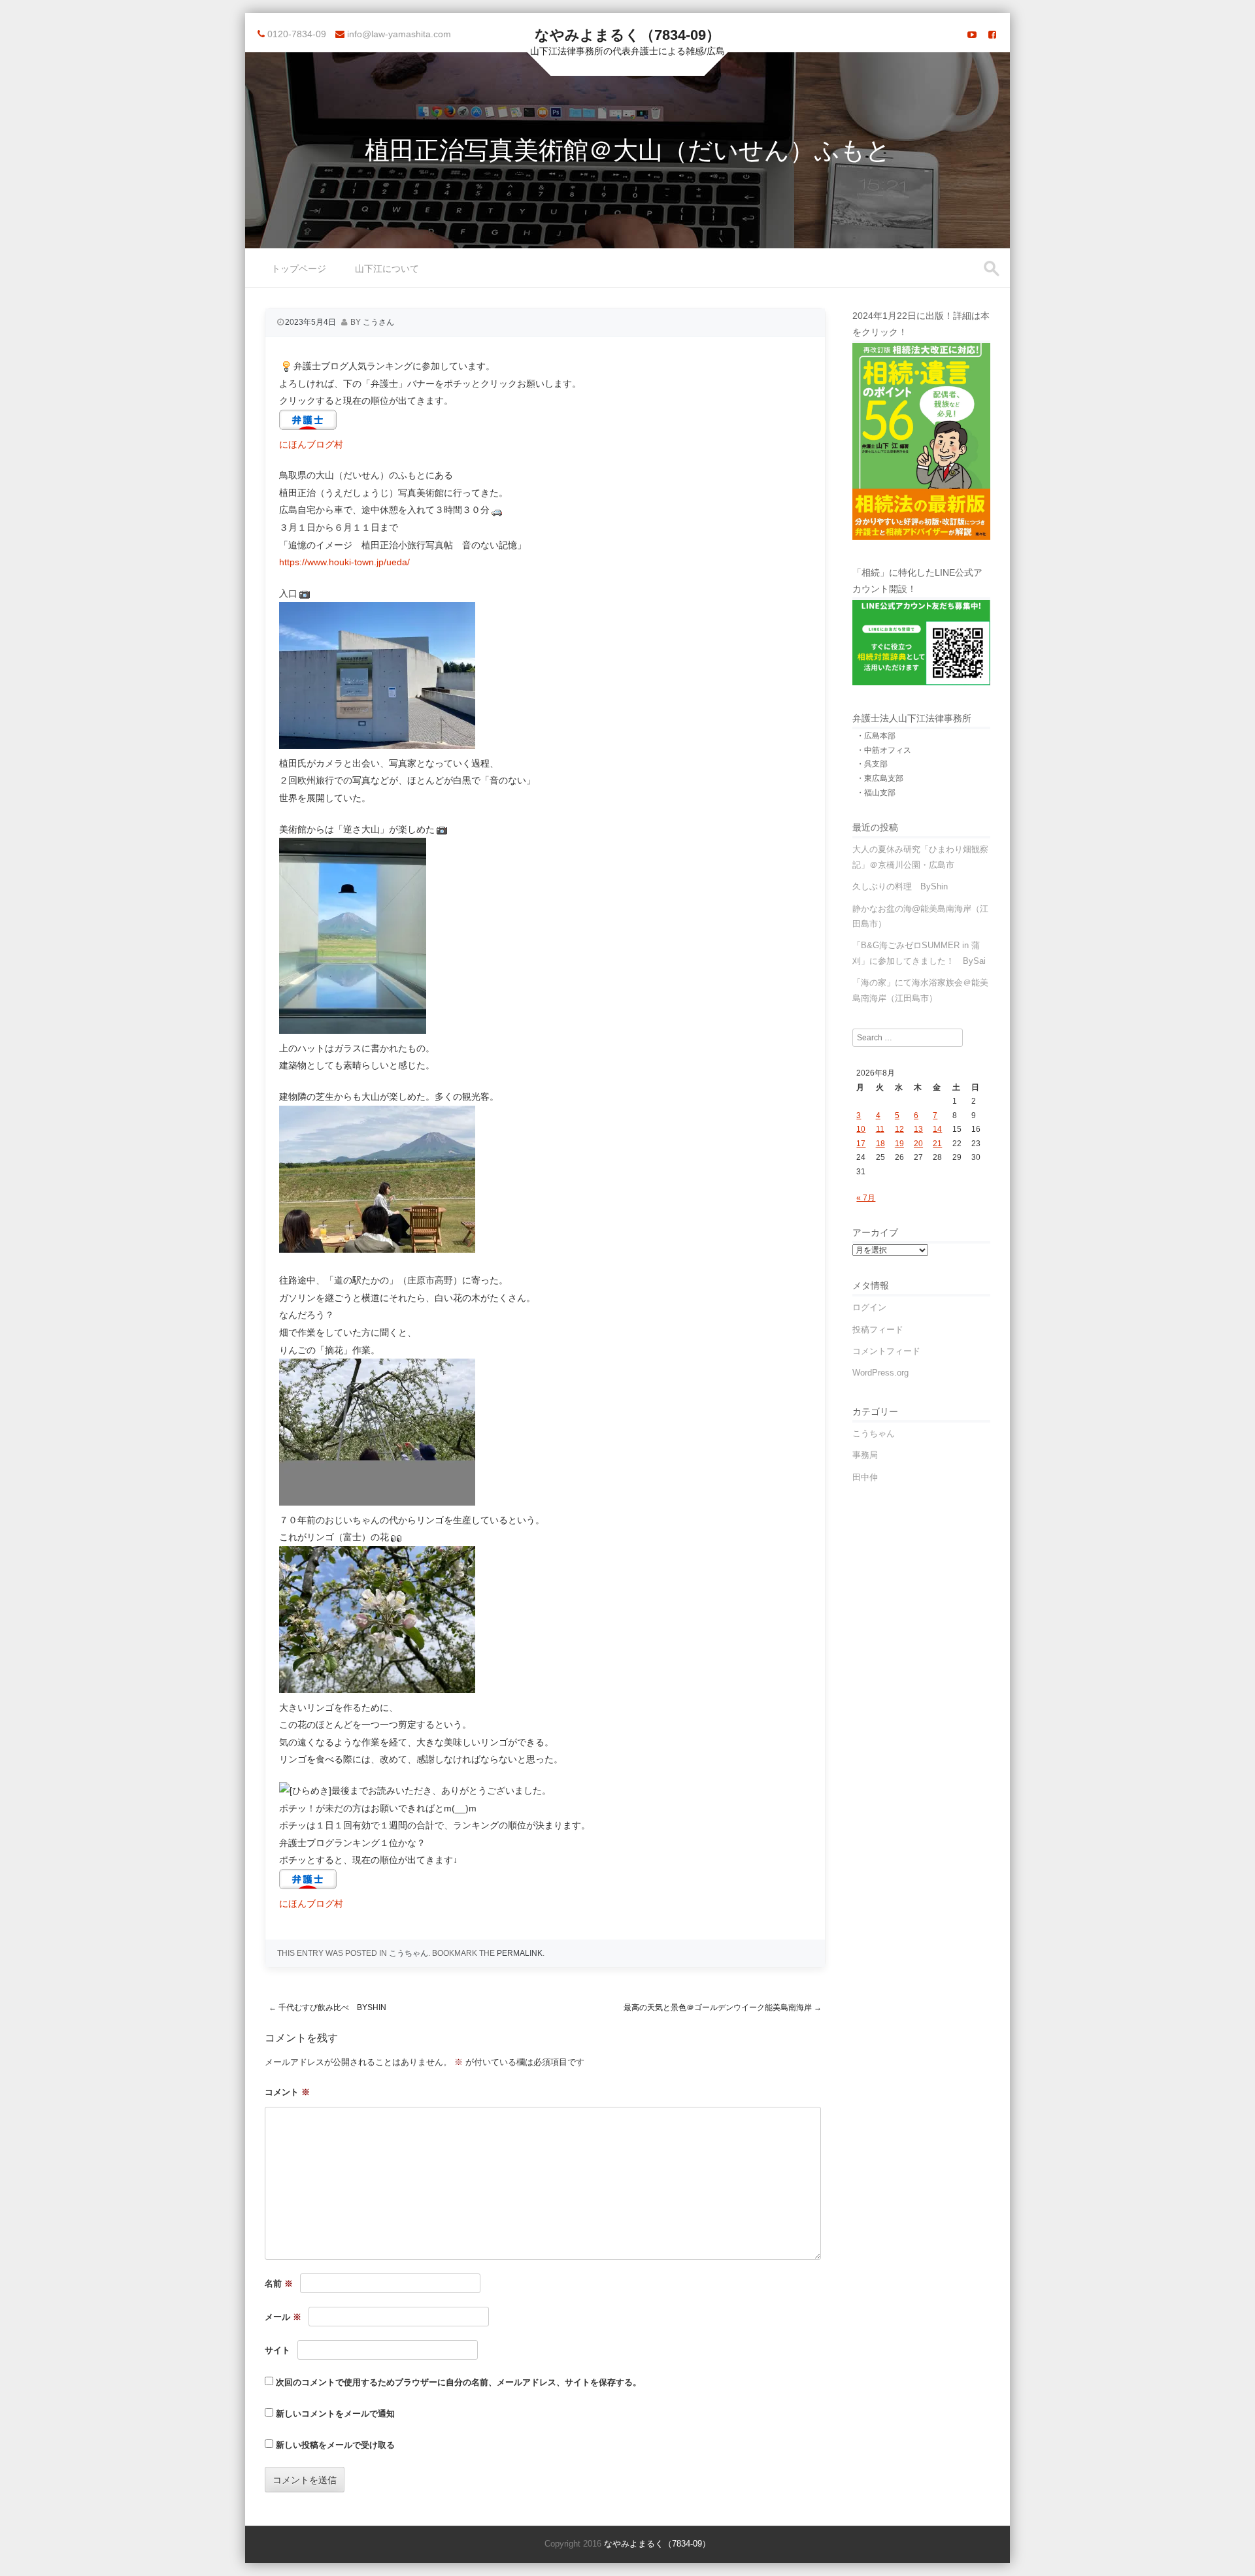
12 (899, 1129)
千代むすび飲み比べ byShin (327, 2007)
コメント (287, 2092)
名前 (279, 2284)
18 (880, 1144)
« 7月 (866, 1198)
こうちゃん (409, 1953)
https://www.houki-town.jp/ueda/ (344, 562)
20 (918, 1144)
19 (899, 1144)
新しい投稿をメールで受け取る (335, 2445)
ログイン (869, 1307)
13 (918, 1129)
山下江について (387, 269)
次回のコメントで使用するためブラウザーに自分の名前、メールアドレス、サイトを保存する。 (459, 2382)
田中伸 (865, 1477)
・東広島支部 (880, 778)
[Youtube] (972, 35)
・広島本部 (876, 736)
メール (283, 2317)
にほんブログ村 (311, 444)
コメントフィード (886, 1351)
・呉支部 (872, 764)
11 (880, 1129)
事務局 (865, 1455)
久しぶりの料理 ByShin (900, 886)
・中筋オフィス (884, 750)
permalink (520, 1953)
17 (861, 1144)
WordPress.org (880, 1373)
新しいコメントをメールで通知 (335, 2414)
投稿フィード (878, 1329)
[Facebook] (992, 35)
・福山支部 (876, 793)
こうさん (378, 322)
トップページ (299, 269)
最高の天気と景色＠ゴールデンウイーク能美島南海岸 (723, 2007)
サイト (277, 2350)
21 (937, 1144)
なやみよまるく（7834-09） (627, 35)
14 (937, 1129)
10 (861, 1129)
